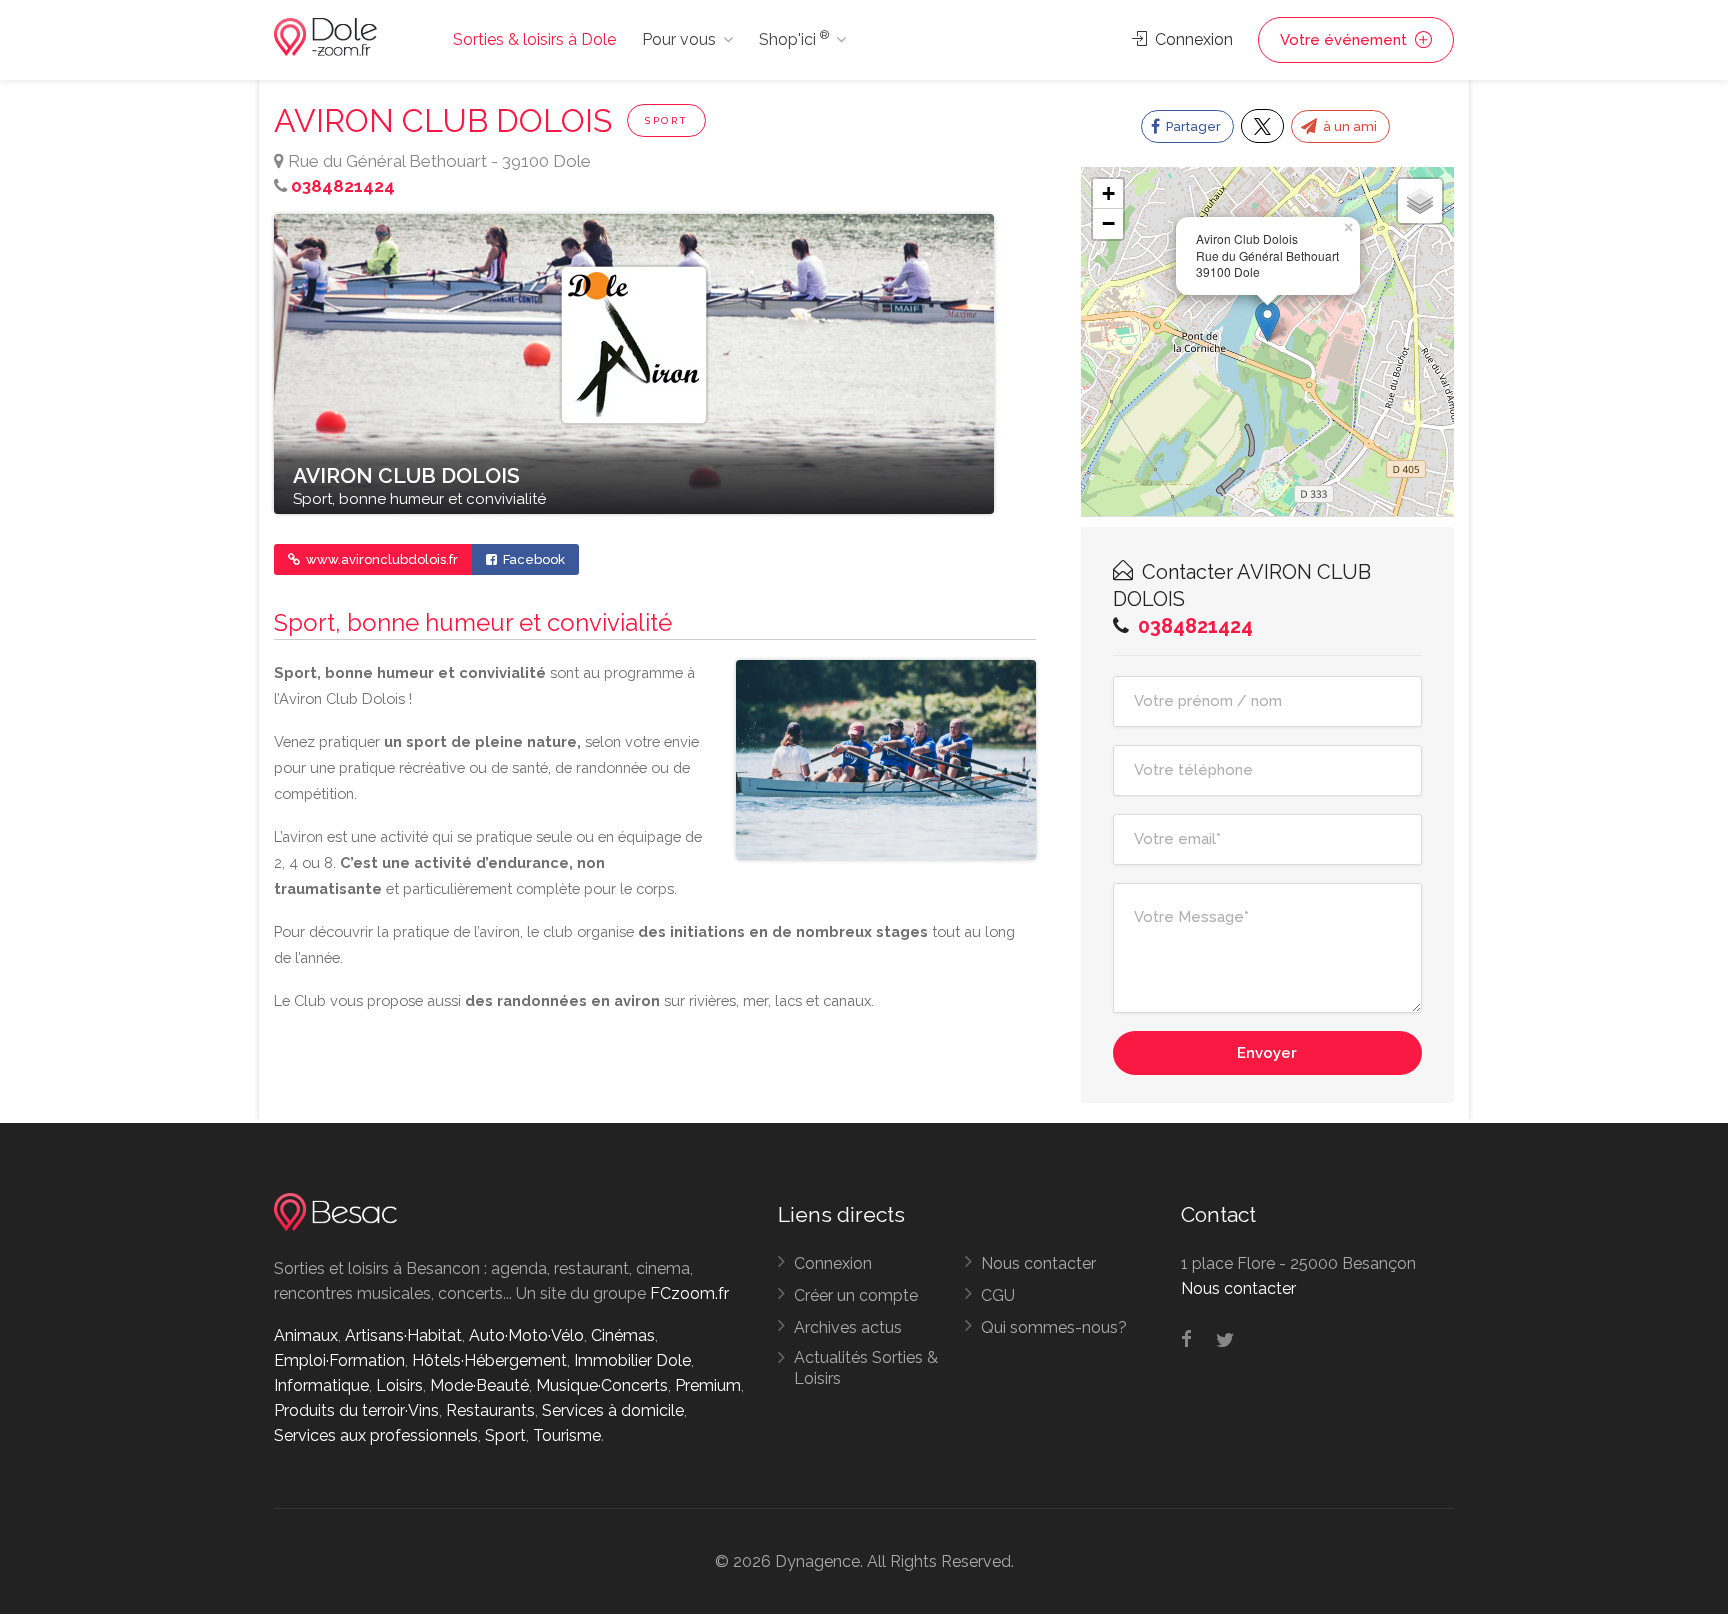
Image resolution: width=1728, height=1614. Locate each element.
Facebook (532, 559)
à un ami (1348, 126)
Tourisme (567, 1435)
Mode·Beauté (479, 1385)
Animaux (306, 1335)
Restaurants (490, 1410)
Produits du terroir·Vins (356, 1410)
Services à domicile (613, 1410)
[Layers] (1420, 201)
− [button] (1108, 223)
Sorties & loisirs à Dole (534, 39)
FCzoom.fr (689, 1293)
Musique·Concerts (602, 1385)
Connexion (1192, 39)
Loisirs (399, 1385)
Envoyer (1267, 1053)
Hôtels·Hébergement (489, 1360)
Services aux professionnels (376, 1435)
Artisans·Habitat (403, 1335)
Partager (1192, 126)
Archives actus (848, 1327)
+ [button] (1108, 193)
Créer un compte (856, 1295)
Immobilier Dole (632, 1360)
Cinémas (623, 1335)
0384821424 (343, 186)
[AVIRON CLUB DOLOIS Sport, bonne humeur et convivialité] (634, 363)
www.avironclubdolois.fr (380, 559)
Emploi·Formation (339, 1360)
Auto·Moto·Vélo (526, 1335)
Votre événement (1345, 40)
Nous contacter (1038, 1263)
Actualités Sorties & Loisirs (866, 1368)
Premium (708, 1385)
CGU (998, 1295)
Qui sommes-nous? (1054, 1327)
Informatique (321, 1385)
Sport (666, 120)
